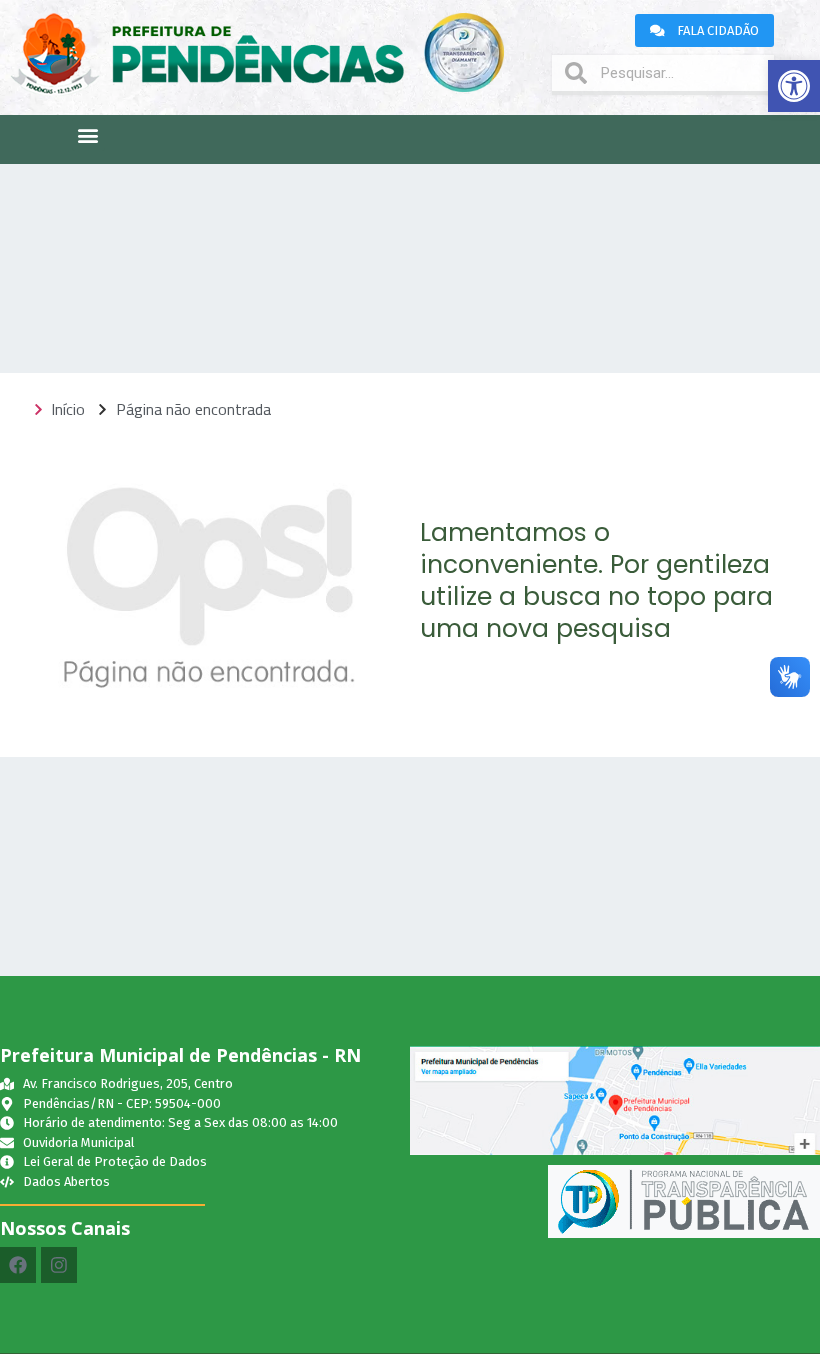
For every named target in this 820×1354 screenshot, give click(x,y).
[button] (794, 86)
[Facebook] (18, 1265)
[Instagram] (59, 1265)
